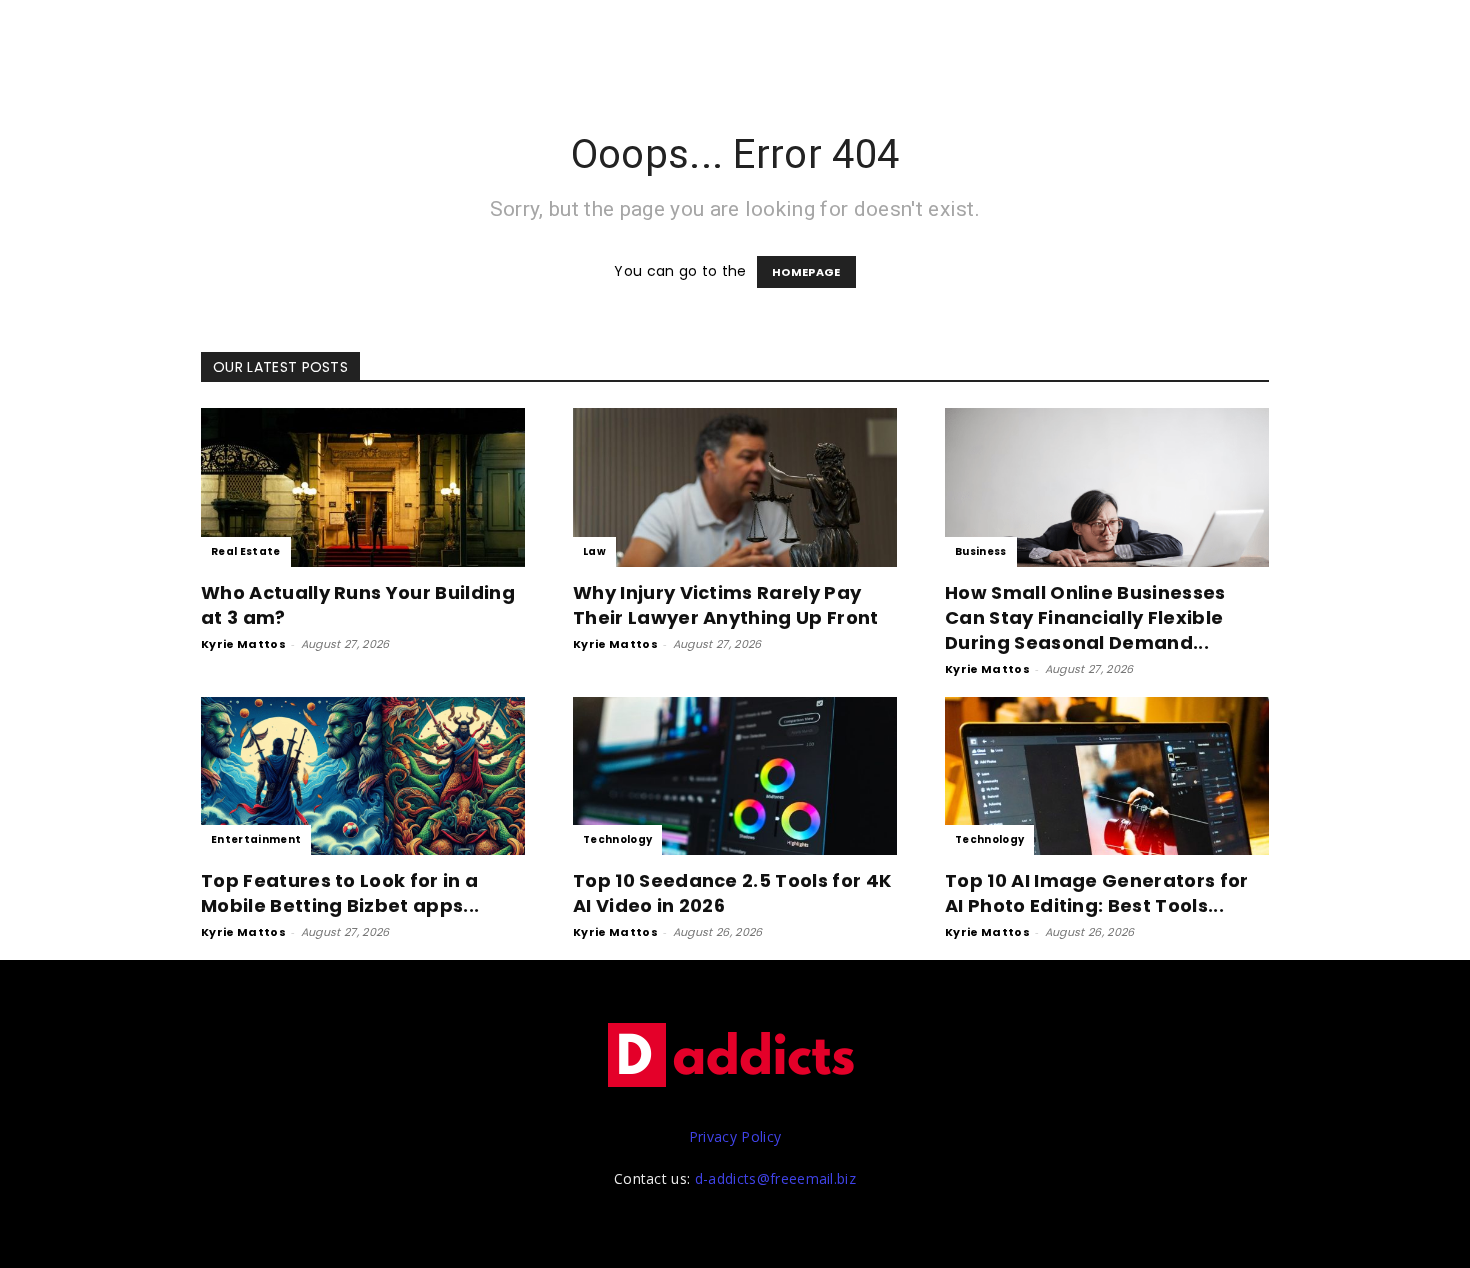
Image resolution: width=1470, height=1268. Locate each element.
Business (981, 551)
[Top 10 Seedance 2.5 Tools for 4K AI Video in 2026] (735, 776)
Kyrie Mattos (243, 644)
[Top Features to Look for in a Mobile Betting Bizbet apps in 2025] (363, 776)
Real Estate (246, 551)
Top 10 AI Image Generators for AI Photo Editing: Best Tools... (1097, 893)
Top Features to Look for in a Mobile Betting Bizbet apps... (340, 893)
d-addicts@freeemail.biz (775, 1178)
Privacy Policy (735, 1136)
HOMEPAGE (806, 272)
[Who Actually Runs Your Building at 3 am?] (363, 487)
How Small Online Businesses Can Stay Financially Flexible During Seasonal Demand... (1085, 617)
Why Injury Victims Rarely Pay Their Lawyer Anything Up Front (726, 605)
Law (594, 551)
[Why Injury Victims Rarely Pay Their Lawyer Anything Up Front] (735, 487)
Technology (617, 839)
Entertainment (256, 839)
